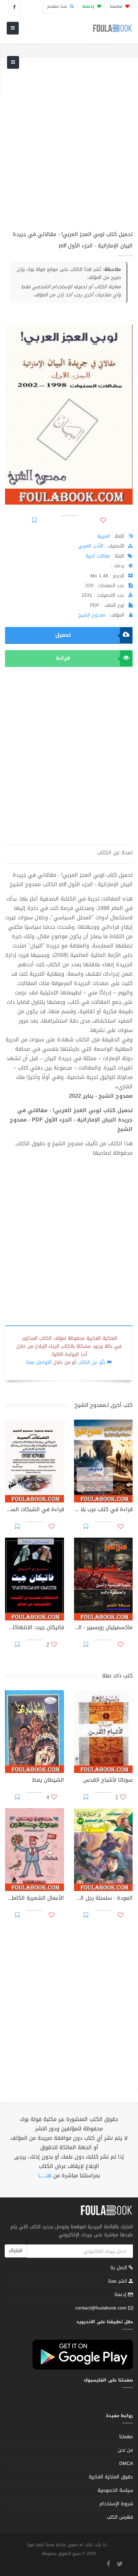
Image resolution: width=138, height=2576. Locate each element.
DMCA (126, 2464)
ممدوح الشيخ (92, 615)
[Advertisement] (69, 148)
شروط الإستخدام (116, 2504)
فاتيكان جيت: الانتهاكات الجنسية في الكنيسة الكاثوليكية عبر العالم (34, 1628)
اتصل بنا (120, 2268)
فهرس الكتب (120, 2517)
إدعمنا (121, 2295)
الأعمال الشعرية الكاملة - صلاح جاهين (34, 1899)
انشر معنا (118, 2281)
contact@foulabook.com (101, 2308)
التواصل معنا (39, 1362)
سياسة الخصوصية (115, 2490)
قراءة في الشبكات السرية (34, 1510)
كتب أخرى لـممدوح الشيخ (104, 1405)
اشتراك (16, 2251)
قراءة (63, 658)
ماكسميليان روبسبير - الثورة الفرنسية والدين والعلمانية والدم (103, 1628)
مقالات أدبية (98, 556)
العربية (103, 536)
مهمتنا (117, 6)
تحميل (63, 635)
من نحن (125, 2450)
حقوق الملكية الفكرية (111, 2477)
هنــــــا (45, 2176)
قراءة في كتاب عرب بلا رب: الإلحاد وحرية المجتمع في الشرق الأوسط (103, 1510)
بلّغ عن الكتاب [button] (91, 1362)
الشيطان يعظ (48, 1781)
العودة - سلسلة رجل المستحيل (103, 1899)
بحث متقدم (58, 6)
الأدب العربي (91, 546)
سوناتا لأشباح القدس (108, 1781)
